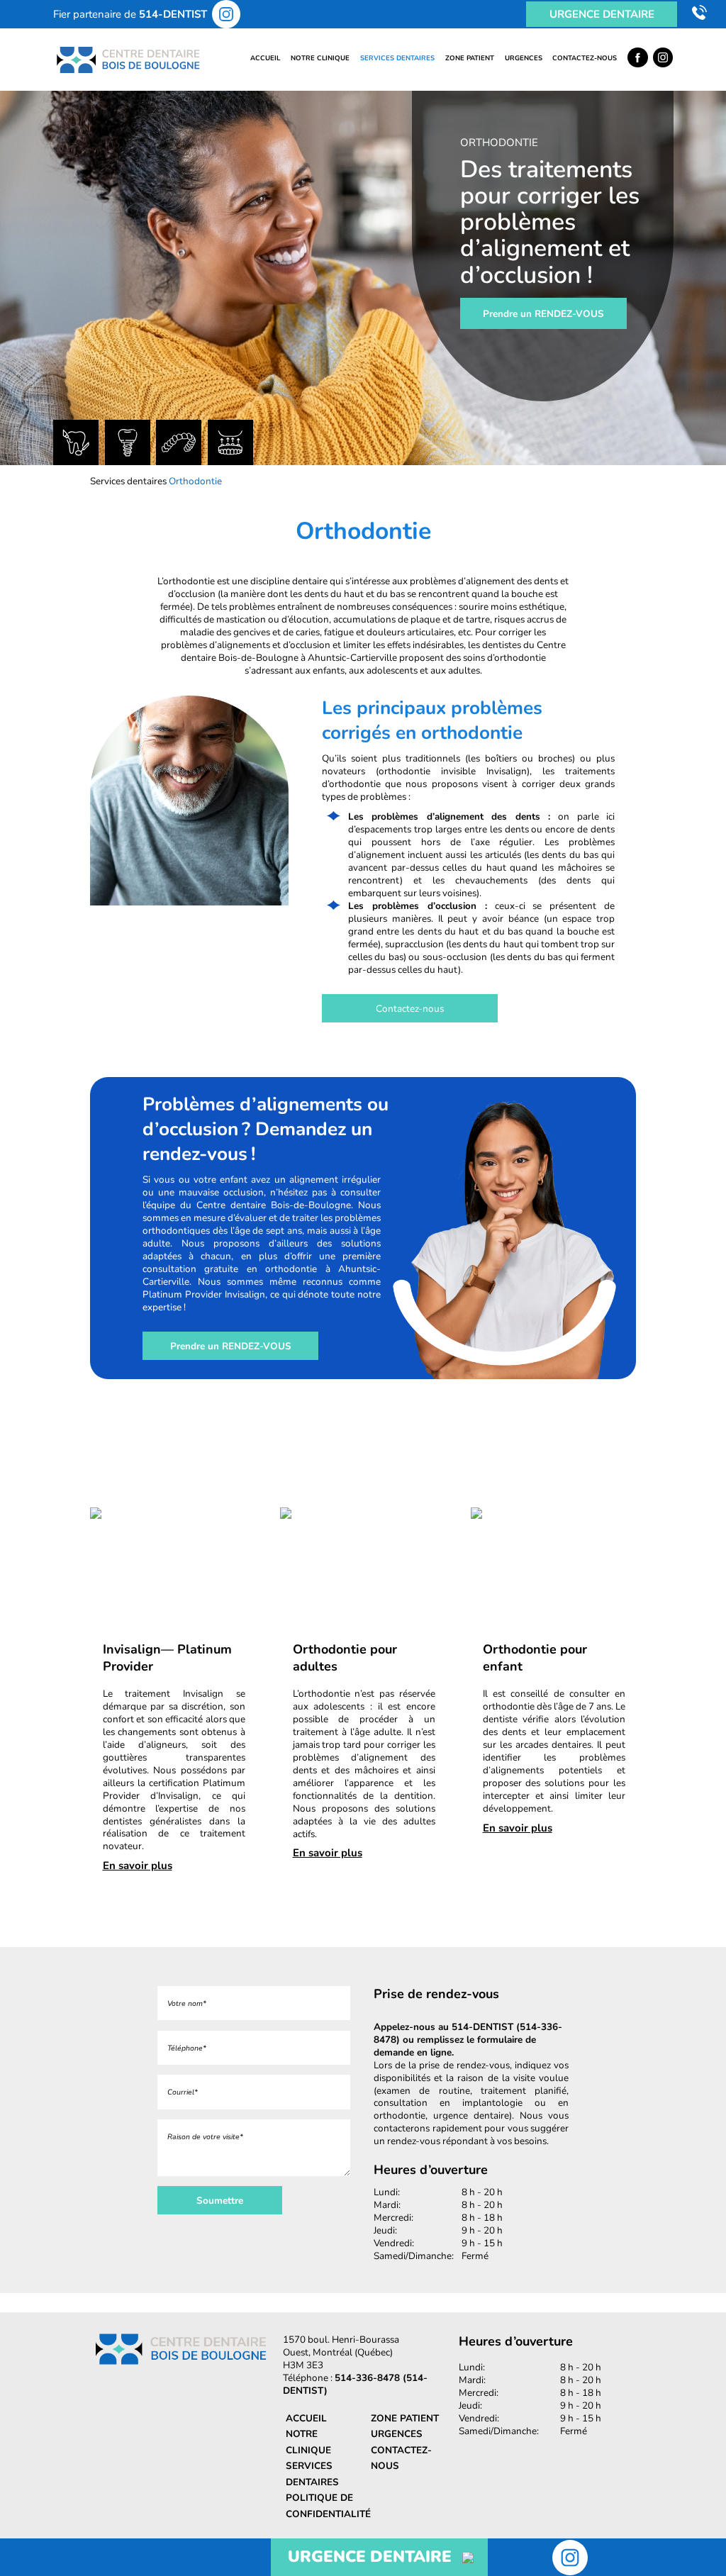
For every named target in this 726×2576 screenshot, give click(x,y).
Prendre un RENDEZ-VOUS (543, 313)
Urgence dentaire (602, 14)
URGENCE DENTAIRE (370, 2557)
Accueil (265, 58)
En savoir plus (138, 1866)
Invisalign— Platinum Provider (167, 1658)
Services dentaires (397, 58)
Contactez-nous (585, 58)
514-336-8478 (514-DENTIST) (355, 2384)
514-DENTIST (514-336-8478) (468, 2033)
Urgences (524, 58)
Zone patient (470, 58)
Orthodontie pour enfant (535, 1658)
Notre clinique (320, 58)
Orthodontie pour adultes (345, 1658)
